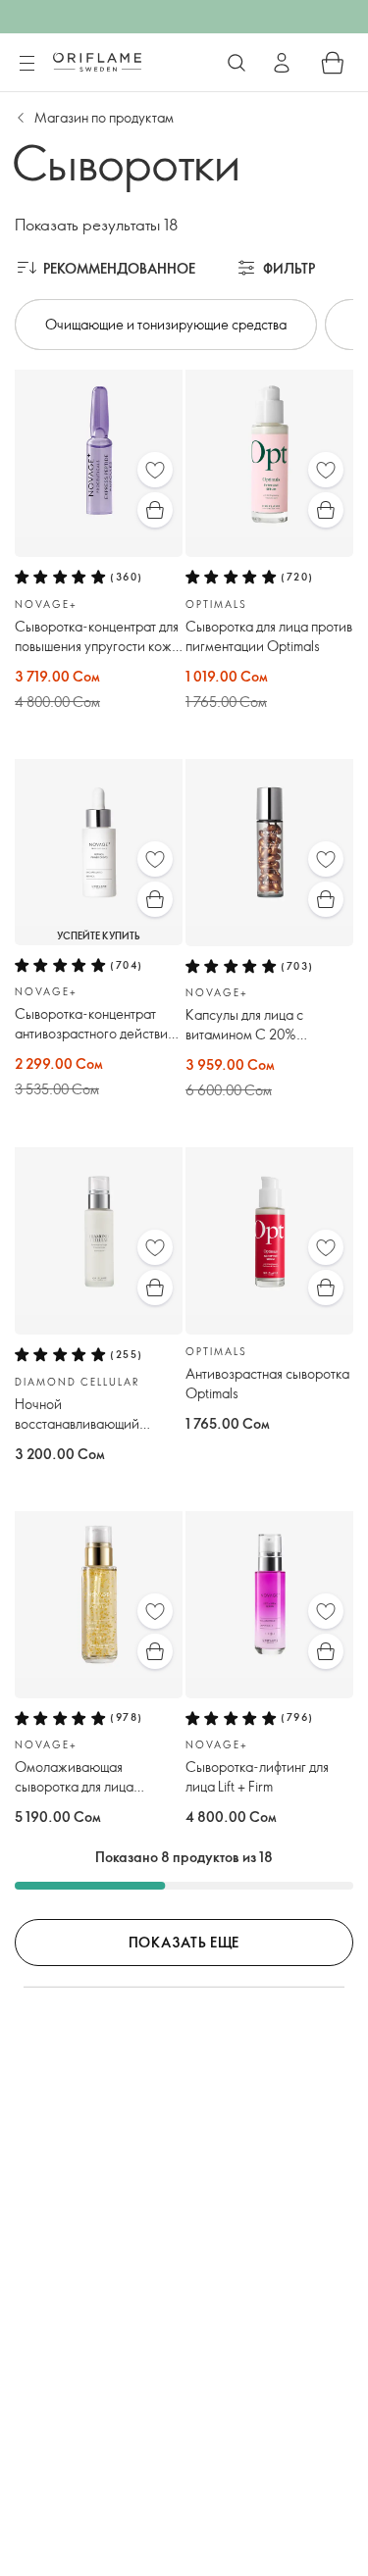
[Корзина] (333, 63)
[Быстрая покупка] (155, 510)
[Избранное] (155, 470)
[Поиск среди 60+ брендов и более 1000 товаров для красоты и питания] (237, 63)
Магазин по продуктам (104, 117)
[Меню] (26, 64)
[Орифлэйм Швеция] (97, 62)
